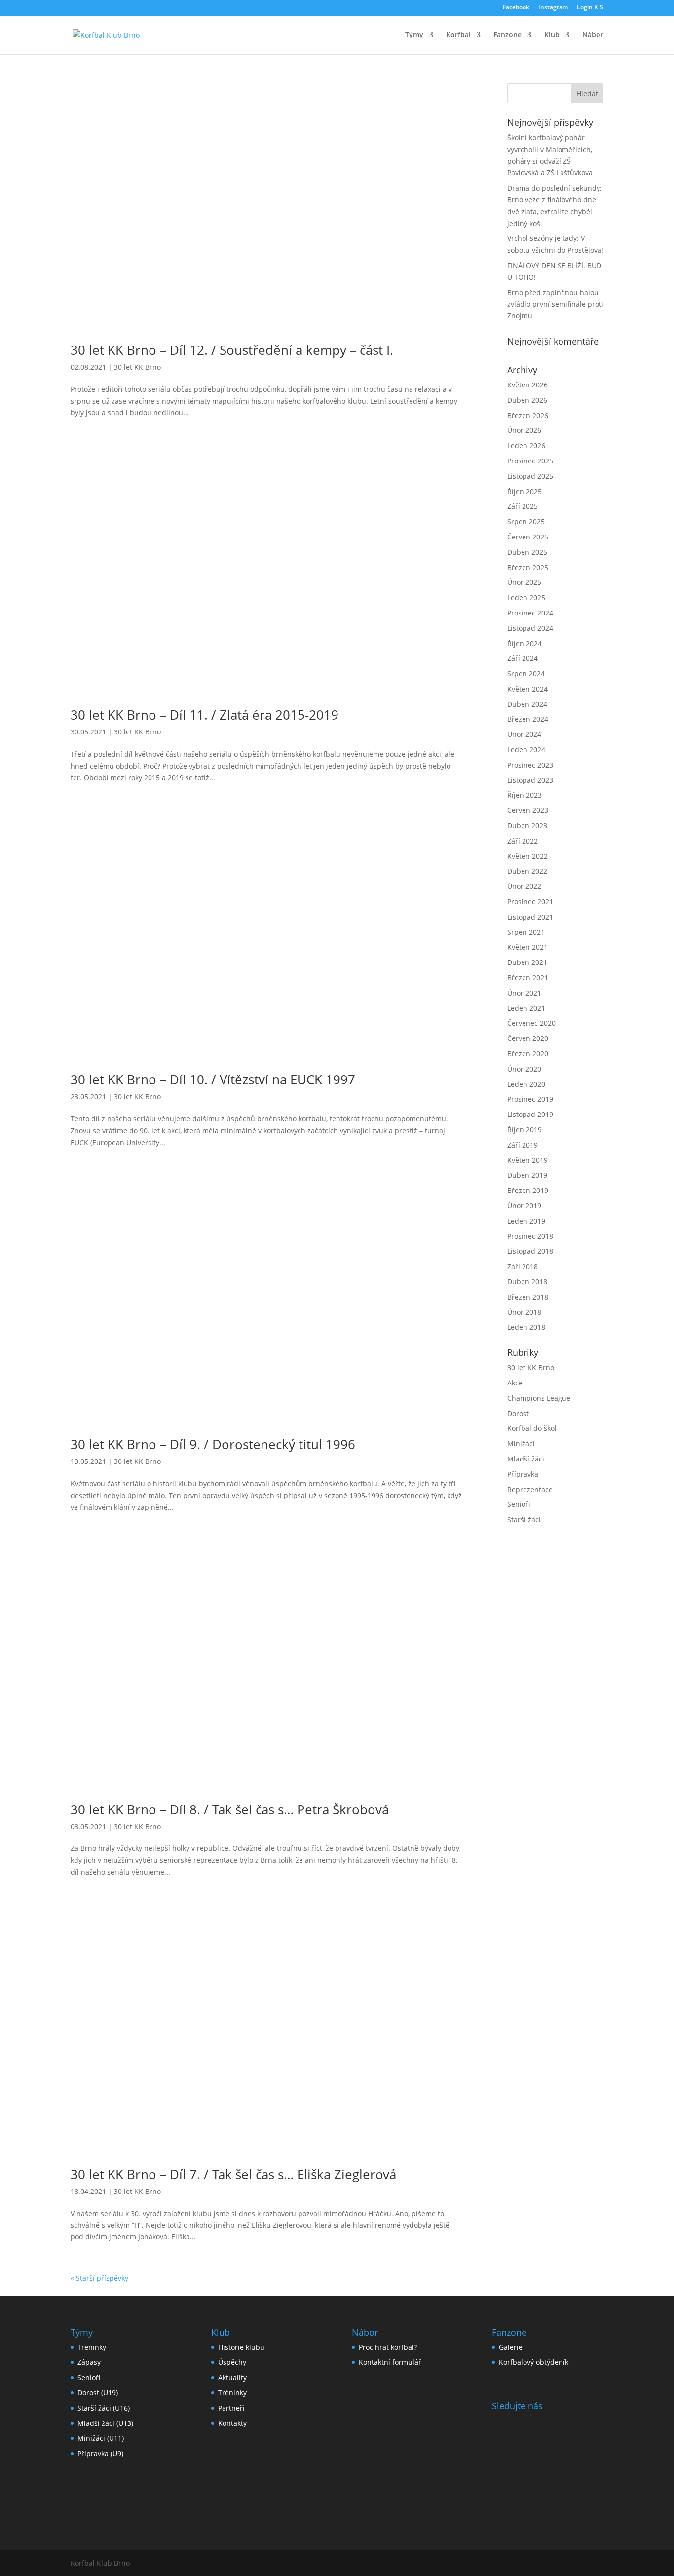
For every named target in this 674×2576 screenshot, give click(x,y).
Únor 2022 (524, 886)
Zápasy (89, 2362)
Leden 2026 (526, 445)
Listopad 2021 (530, 917)
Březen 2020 (528, 1054)
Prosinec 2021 (530, 902)
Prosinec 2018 (530, 1236)
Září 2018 (523, 1266)
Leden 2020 (526, 1084)
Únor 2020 (524, 1069)
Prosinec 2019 (530, 1099)
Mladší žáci (526, 1459)
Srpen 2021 (526, 932)
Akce (515, 1383)
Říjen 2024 (524, 643)
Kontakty (232, 2423)
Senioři (519, 1504)
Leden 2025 (526, 597)
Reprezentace (530, 1489)
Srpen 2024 (526, 673)
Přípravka (523, 1474)
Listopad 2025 (530, 476)
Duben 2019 (527, 1175)
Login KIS (590, 8)
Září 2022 (523, 841)
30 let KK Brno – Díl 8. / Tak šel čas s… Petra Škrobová (230, 1809)
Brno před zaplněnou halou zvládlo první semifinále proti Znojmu (555, 304)
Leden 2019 (526, 1221)
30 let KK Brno (137, 367)
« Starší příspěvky (99, 2278)
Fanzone (507, 35)
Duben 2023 (527, 826)
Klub (552, 35)
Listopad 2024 (530, 628)
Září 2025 (523, 506)
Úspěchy (232, 2362)
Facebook (516, 8)
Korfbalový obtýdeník (534, 2362)
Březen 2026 (528, 415)
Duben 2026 (527, 400)
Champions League (539, 1398)
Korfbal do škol (532, 1428)
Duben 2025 (527, 552)
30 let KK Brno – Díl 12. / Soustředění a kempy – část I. (232, 350)
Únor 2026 (524, 430)
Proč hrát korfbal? (388, 2347)
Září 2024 (523, 658)
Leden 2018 (526, 1327)
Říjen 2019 (524, 1130)
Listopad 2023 (530, 780)
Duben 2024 (527, 704)
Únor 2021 (524, 993)
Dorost (518, 1413)
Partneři (231, 2408)
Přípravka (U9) (100, 2453)
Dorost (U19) (98, 2393)
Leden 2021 (526, 1008)
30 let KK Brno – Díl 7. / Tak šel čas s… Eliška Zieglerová (233, 2174)
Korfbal (458, 35)
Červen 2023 (528, 810)
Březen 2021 (528, 978)
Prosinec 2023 (530, 765)
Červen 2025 (528, 537)
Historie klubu (241, 2347)
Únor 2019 (524, 1206)
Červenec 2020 (531, 1023)
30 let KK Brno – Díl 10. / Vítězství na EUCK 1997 (213, 1079)
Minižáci (521, 1443)
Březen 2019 (528, 1190)
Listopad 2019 (530, 1114)
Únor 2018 (524, 1312)
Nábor (593, 35)
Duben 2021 (527, 962)
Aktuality (232, 2377)
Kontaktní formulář (390, 2362)
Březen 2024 (528, 719)
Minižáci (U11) (101, 2438)
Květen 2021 (527, 947)
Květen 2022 (527, 856)
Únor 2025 (524, 582)
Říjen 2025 (524, 491)
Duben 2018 (527, 1282)
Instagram (553, 8)
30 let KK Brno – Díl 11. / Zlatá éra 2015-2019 (205, 715)
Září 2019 (523, 1145)
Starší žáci (524, 1519)
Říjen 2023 (524, 795)
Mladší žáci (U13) (105, 2423)
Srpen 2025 (526, 521)
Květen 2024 (527, 689)
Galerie (511, 2347)
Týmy (414, 35)
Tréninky (92, 2347)
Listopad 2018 (530, 1251)
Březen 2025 (528, 567)
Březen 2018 (528, 1297)
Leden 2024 (526, 750)
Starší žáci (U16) (104, 2408)
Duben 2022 (527, 871)
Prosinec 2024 (530, 613)
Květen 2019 (527, 1160)
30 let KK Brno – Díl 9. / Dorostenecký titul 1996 (213, 1444)
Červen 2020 (528, 1038)
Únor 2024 (524, 734)
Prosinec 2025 (530, 461)
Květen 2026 (527, 385)
